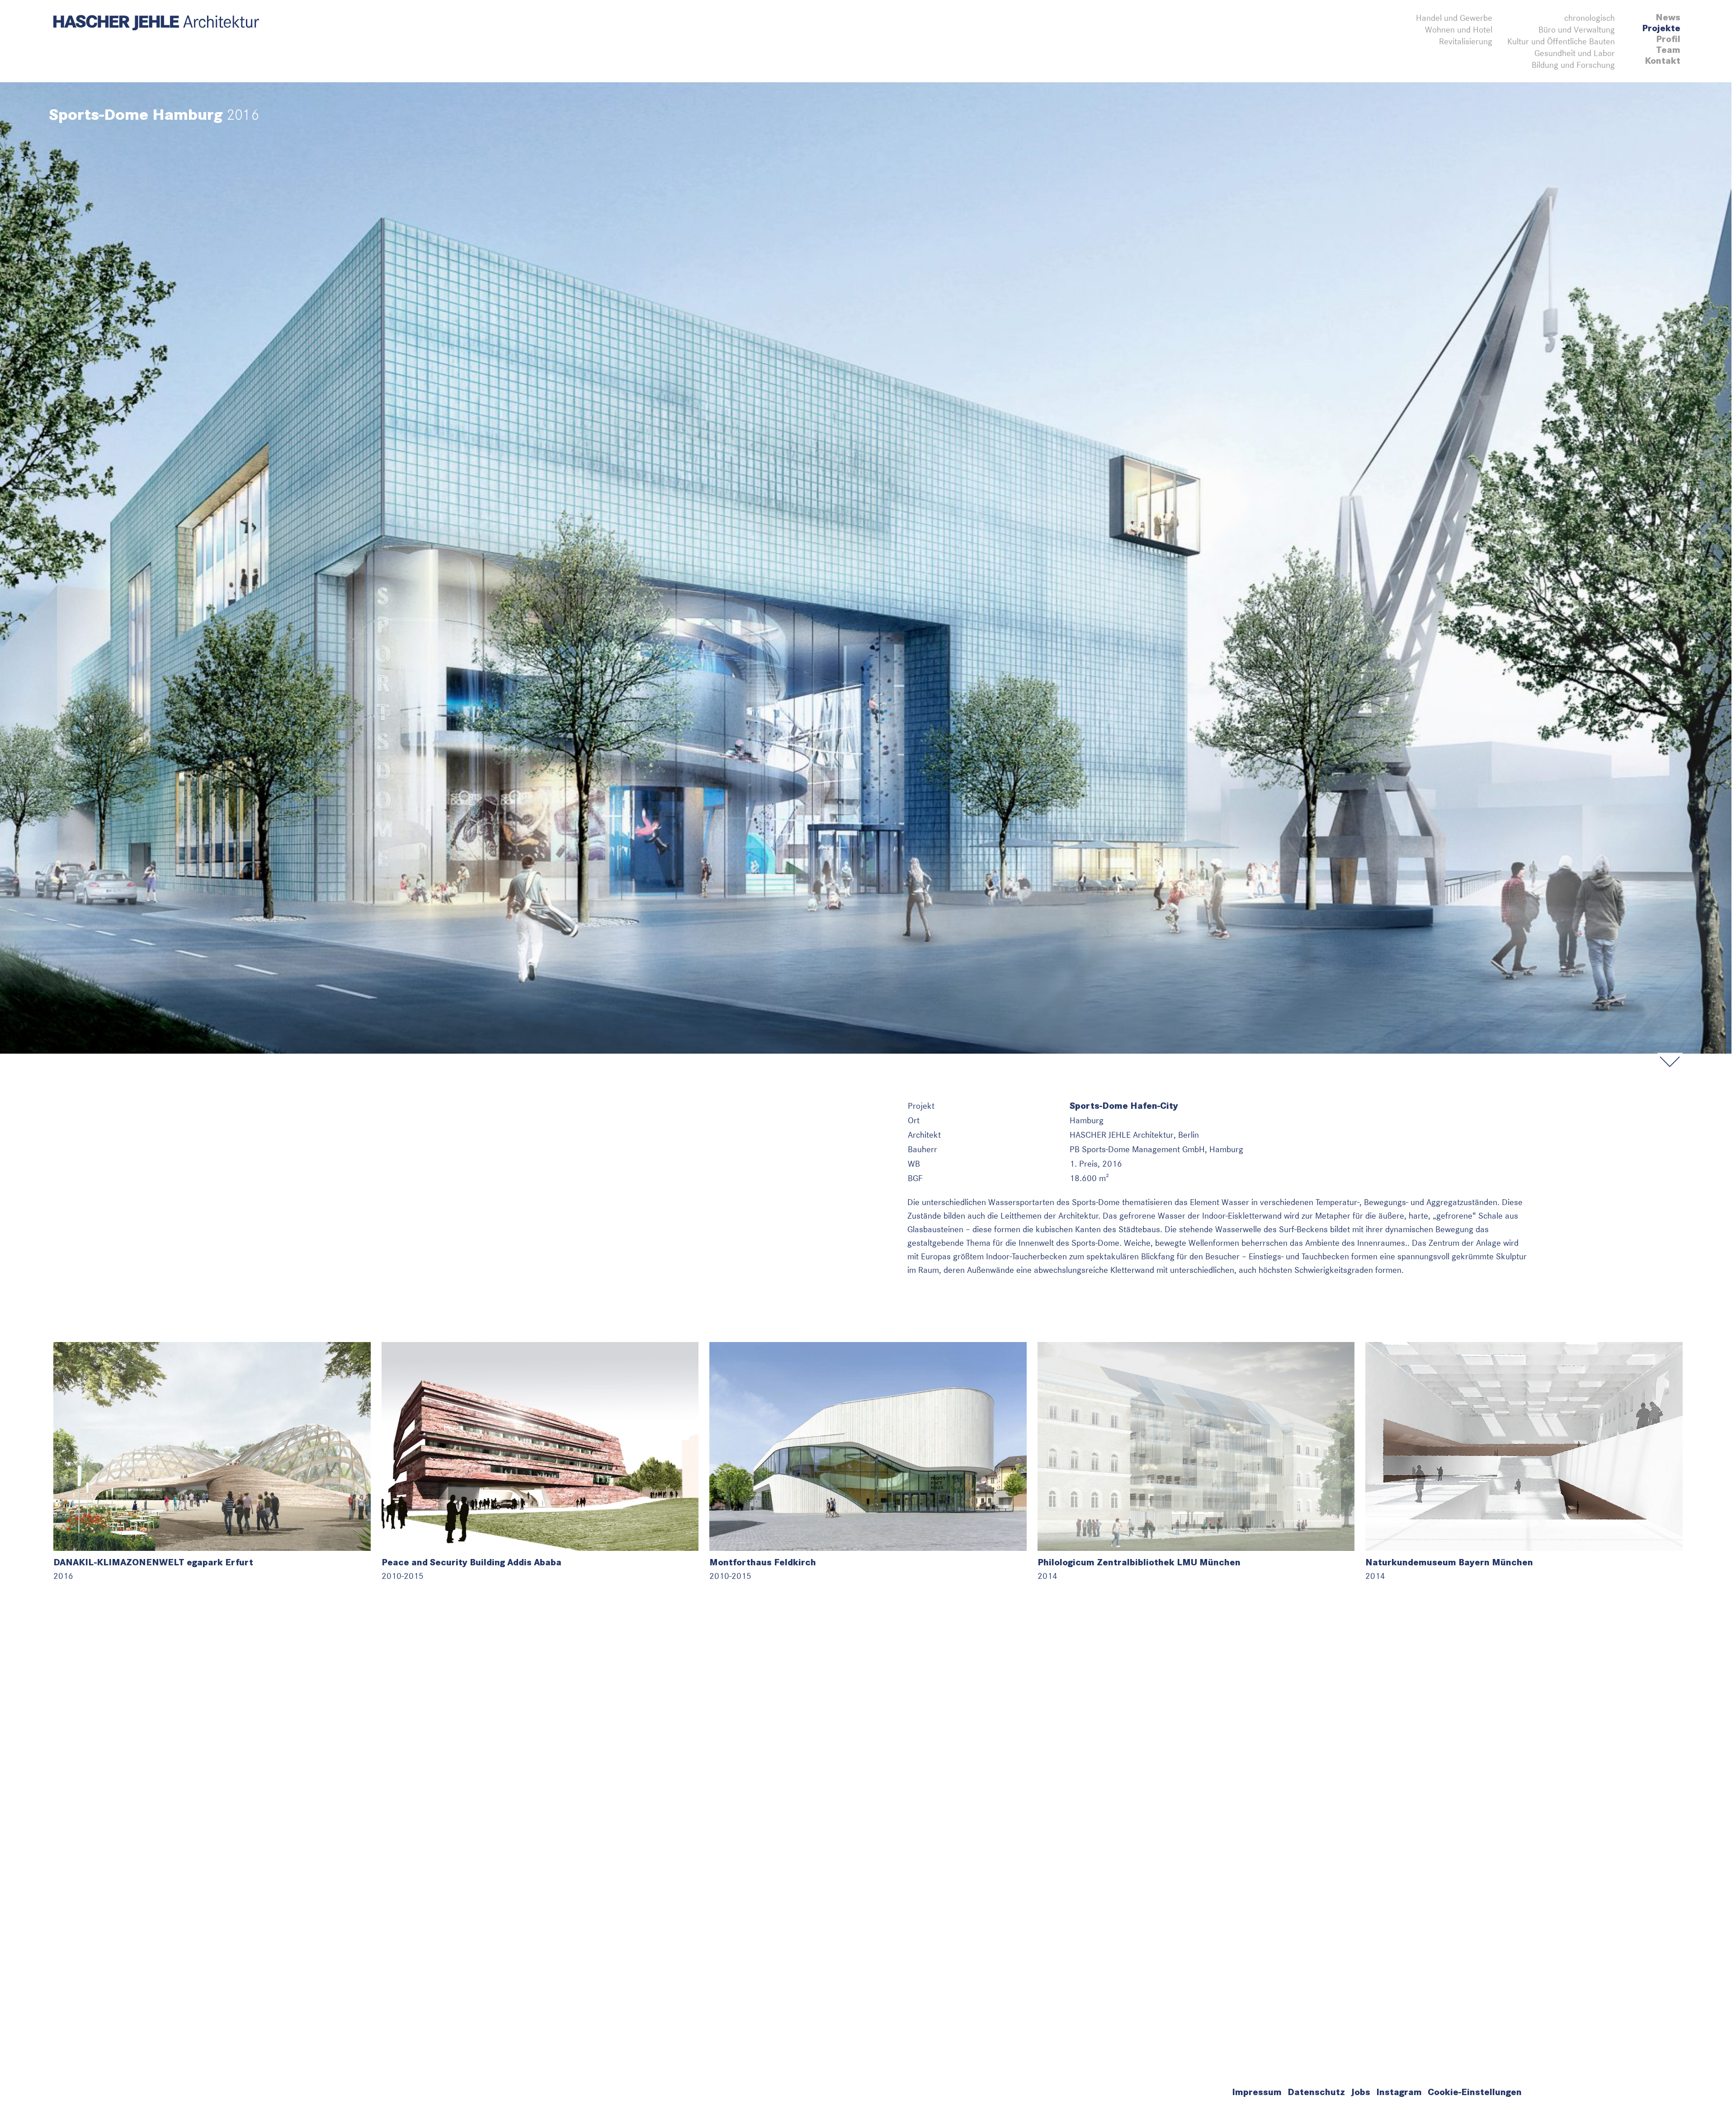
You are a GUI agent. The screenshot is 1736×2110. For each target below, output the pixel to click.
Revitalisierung (1466, 41)
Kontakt (1663, 61)
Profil (1668, 39)
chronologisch (1590, 18)
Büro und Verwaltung (1577, 30)
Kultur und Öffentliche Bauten (1561, 41)
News (1668, 17)
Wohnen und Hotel (1459, 30)
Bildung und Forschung (1573, 65)
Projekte (1661, 28)
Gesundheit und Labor (1575, 53)
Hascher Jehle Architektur (156, 23)
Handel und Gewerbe (1454, 18)
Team (1668, 50)
